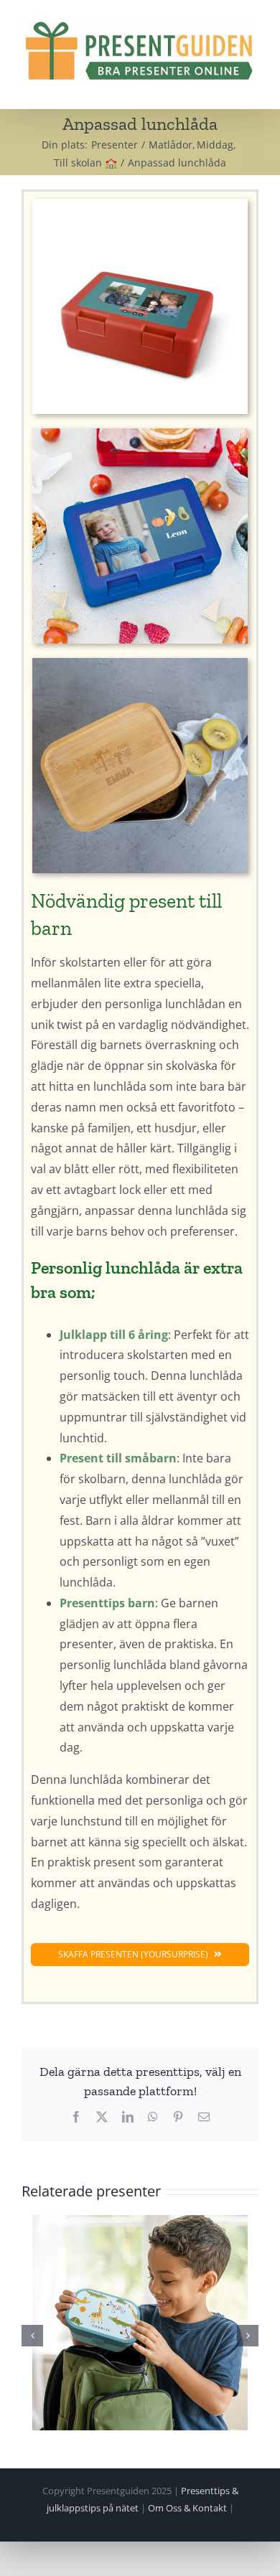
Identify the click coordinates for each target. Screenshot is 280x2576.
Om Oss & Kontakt (187, 2508)
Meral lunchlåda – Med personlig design (140, 2323)
